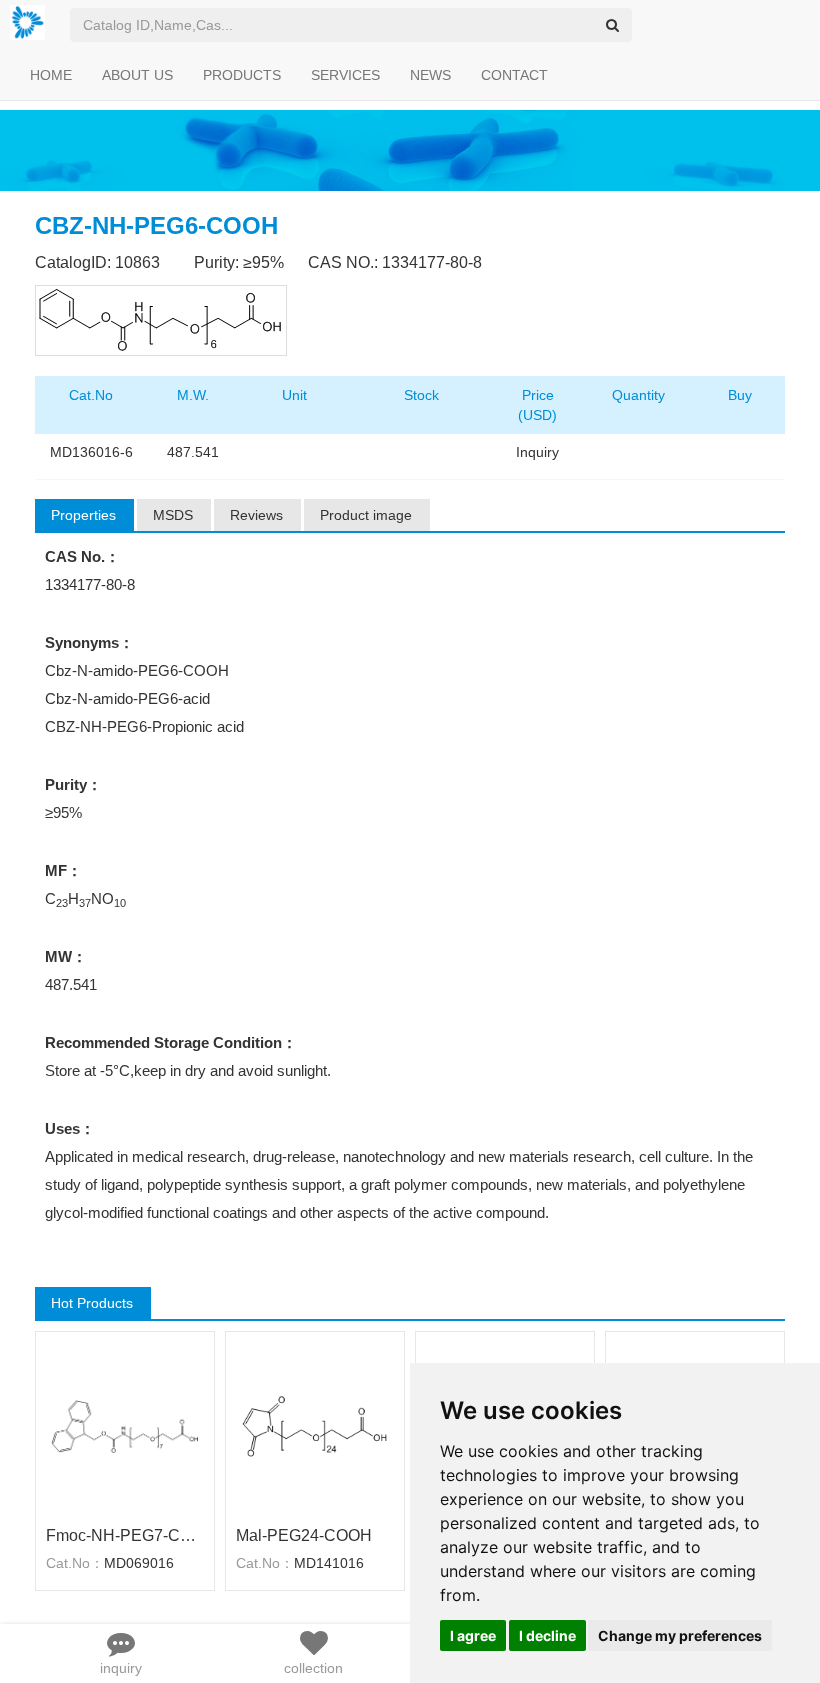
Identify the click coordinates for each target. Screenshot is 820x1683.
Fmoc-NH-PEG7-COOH (125, 1535)
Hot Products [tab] (92, 1303)
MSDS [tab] (173, 515)
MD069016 (139, 1563)
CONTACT (514, 75)
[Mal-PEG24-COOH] (315, 1426)
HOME (51, 75)
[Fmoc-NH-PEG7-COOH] (125, 1426)
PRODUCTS (242, 75)
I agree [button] (473, 1635)
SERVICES (345, 75)
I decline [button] (547, 1635)
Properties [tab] (83, 515)
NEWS (430, 75)
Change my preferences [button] (680, 1635)
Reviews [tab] (256, 515)
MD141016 (329, 1563)
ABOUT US (137, 75)
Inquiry (537, 452)
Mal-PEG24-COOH (304, 1535)
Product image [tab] (366, 515)
